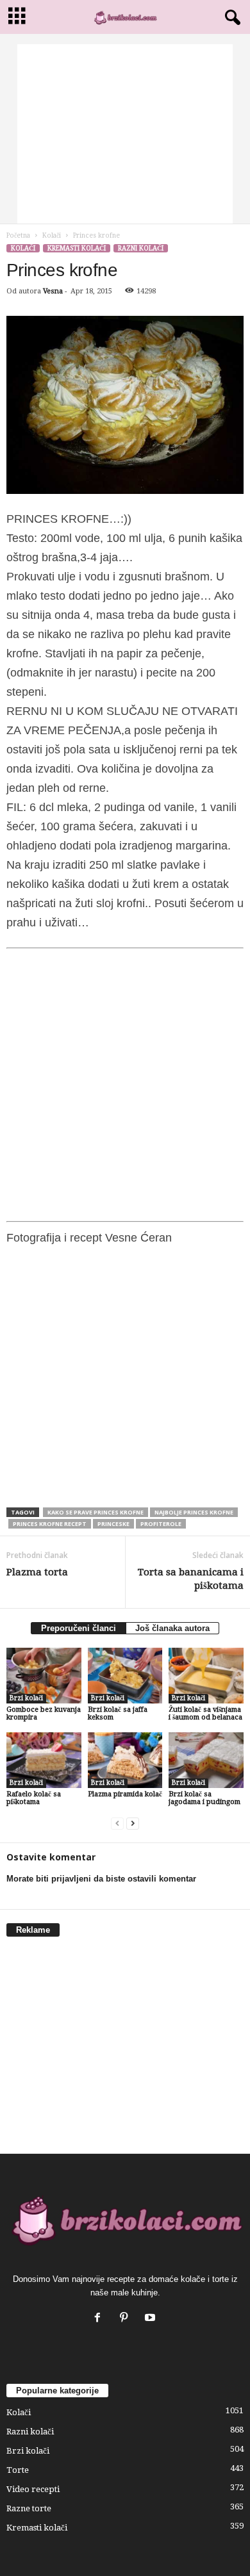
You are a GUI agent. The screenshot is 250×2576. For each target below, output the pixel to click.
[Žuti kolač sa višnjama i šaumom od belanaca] (206, 1676)
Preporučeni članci (79, 1628)
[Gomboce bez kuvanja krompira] (44, 1676)
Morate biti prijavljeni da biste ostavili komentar (101, 1879)
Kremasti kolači (77, 248)
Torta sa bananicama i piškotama (191, 1579)
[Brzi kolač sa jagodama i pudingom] (206, 1760)
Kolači (52, 235)
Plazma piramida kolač (125, 1794)
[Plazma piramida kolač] (125, 1760)
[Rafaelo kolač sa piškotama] (44, 1760)
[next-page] (133, 1824)
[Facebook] (100, 2319)
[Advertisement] (125, 134)
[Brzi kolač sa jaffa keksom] (125, 1676)
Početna (18, 235)
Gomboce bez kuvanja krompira (44, 1713)
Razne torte (29, 2508)
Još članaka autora (172, 1628)
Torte (18, 2470)
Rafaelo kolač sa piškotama (34, 1798)
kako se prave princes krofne (96, 1512)
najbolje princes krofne (194, 1512)
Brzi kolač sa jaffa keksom (118, 1713)
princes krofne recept (50, 1524)
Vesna (53, 291)
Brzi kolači (26, 1698)
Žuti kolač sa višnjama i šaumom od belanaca (205, 1713)
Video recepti (33, 2489)
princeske (113, 1524)
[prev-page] (117, 1824)
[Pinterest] (127, 2319)
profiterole (161, 1524)
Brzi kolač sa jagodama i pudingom (204, 1798)
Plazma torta (37, 1572)
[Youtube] (152, 2319)
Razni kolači (141, 248)
